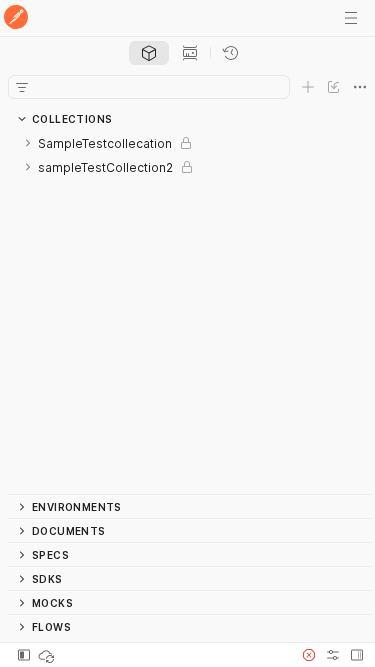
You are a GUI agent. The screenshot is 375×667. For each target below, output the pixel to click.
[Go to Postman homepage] (16, 18)
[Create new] (308, 87)
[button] (309, 655)
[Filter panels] (22, 87)
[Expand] (28, 143)
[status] (48, 655)
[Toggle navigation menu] (351, 18)
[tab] (149, 53)
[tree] (190, 312)
